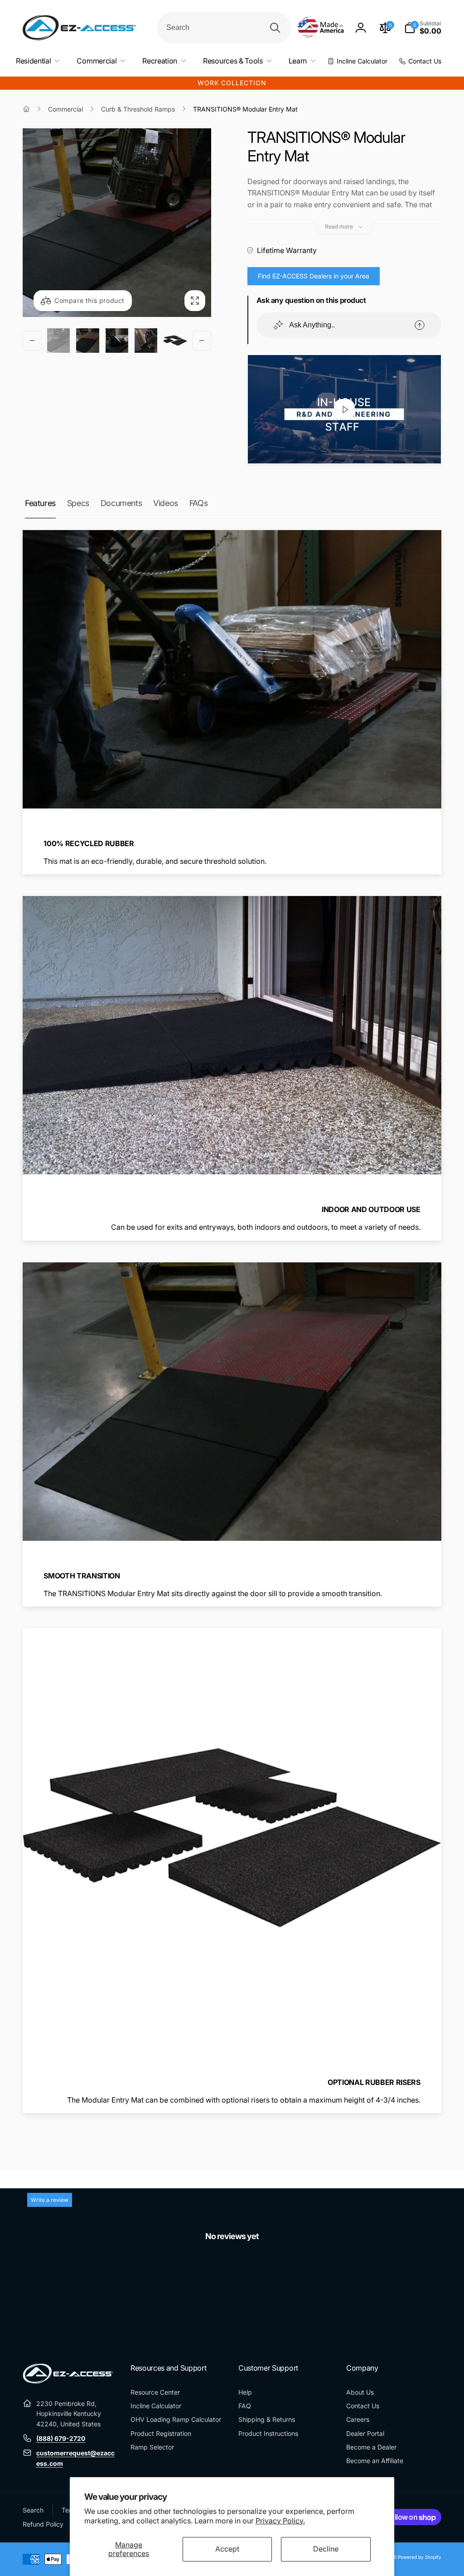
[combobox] (224, 28)
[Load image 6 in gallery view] (175, 341)
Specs (78, 503)
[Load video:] (344, 409)
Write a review (50, 2200)
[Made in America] (321, 28)
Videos (166, 503)
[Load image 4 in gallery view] (146, 341)
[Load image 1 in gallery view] (58, 341)
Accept (227, 2549)
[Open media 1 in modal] (117, 223)
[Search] (275, 28)
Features (40, 503)
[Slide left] (32, 341)
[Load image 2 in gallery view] (87, 341)
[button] (423, 28)
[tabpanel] (232, 2279)
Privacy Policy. (280, 2521)
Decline (326, 2549)
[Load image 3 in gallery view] (117, 341)
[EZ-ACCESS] (68, 2381)
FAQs (198, 503)
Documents (121, 503)
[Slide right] (202, 341)
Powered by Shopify (420, 2557)
